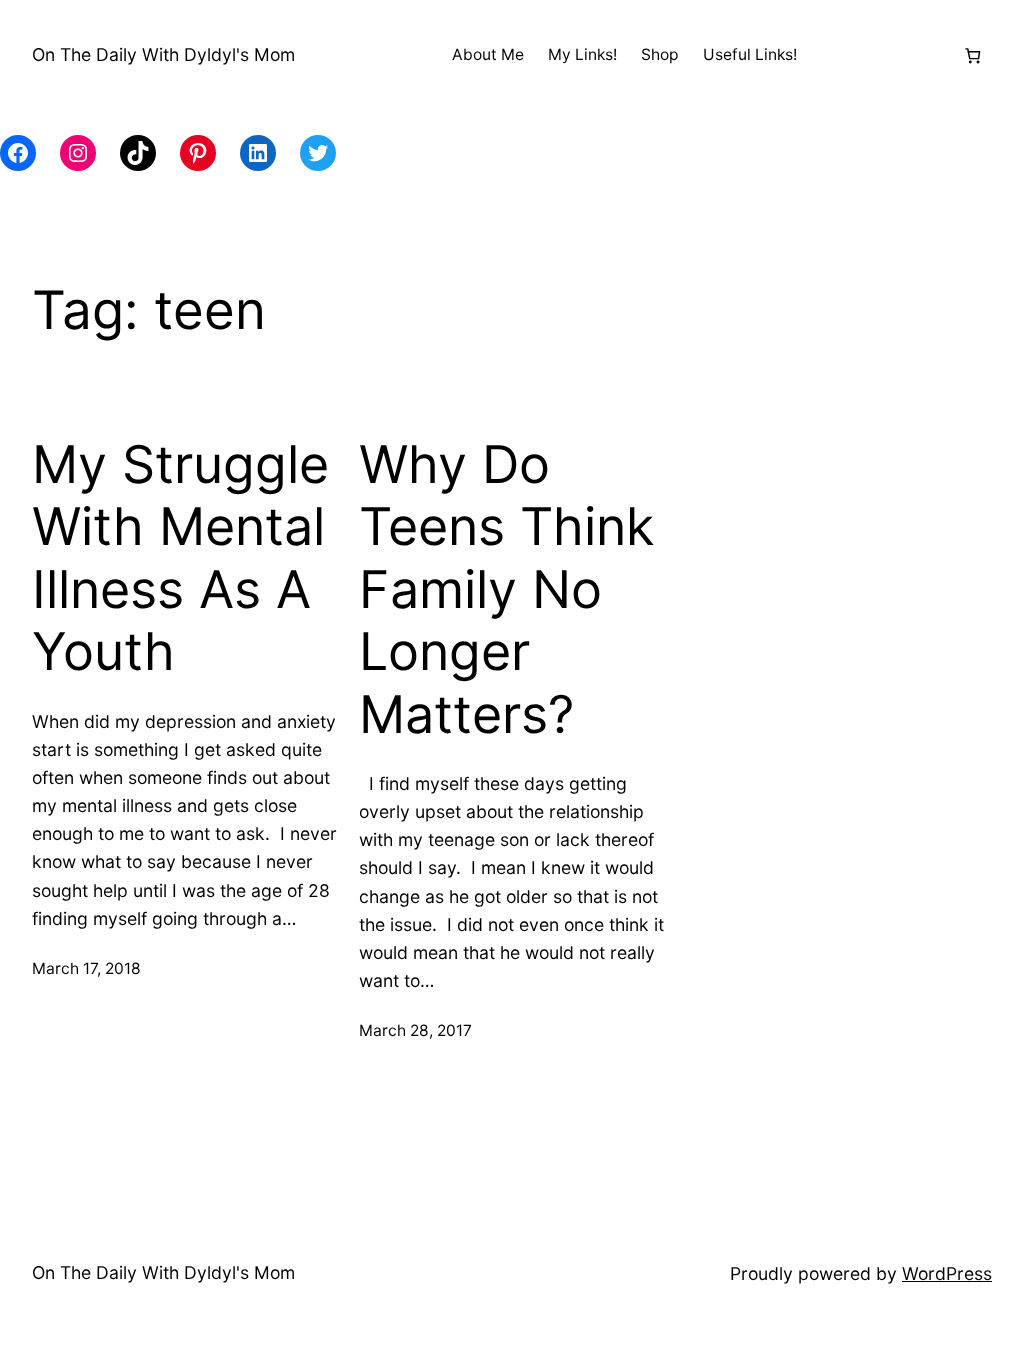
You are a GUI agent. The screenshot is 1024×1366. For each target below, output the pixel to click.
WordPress (947, 1273)
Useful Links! (750, 54)
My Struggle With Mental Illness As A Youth (180, 558)
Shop (660, 54)
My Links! (582, 54)
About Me (488, 54)
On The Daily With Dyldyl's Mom (163, 54)
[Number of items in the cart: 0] (972, 55)
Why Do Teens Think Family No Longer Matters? (506, 590)
